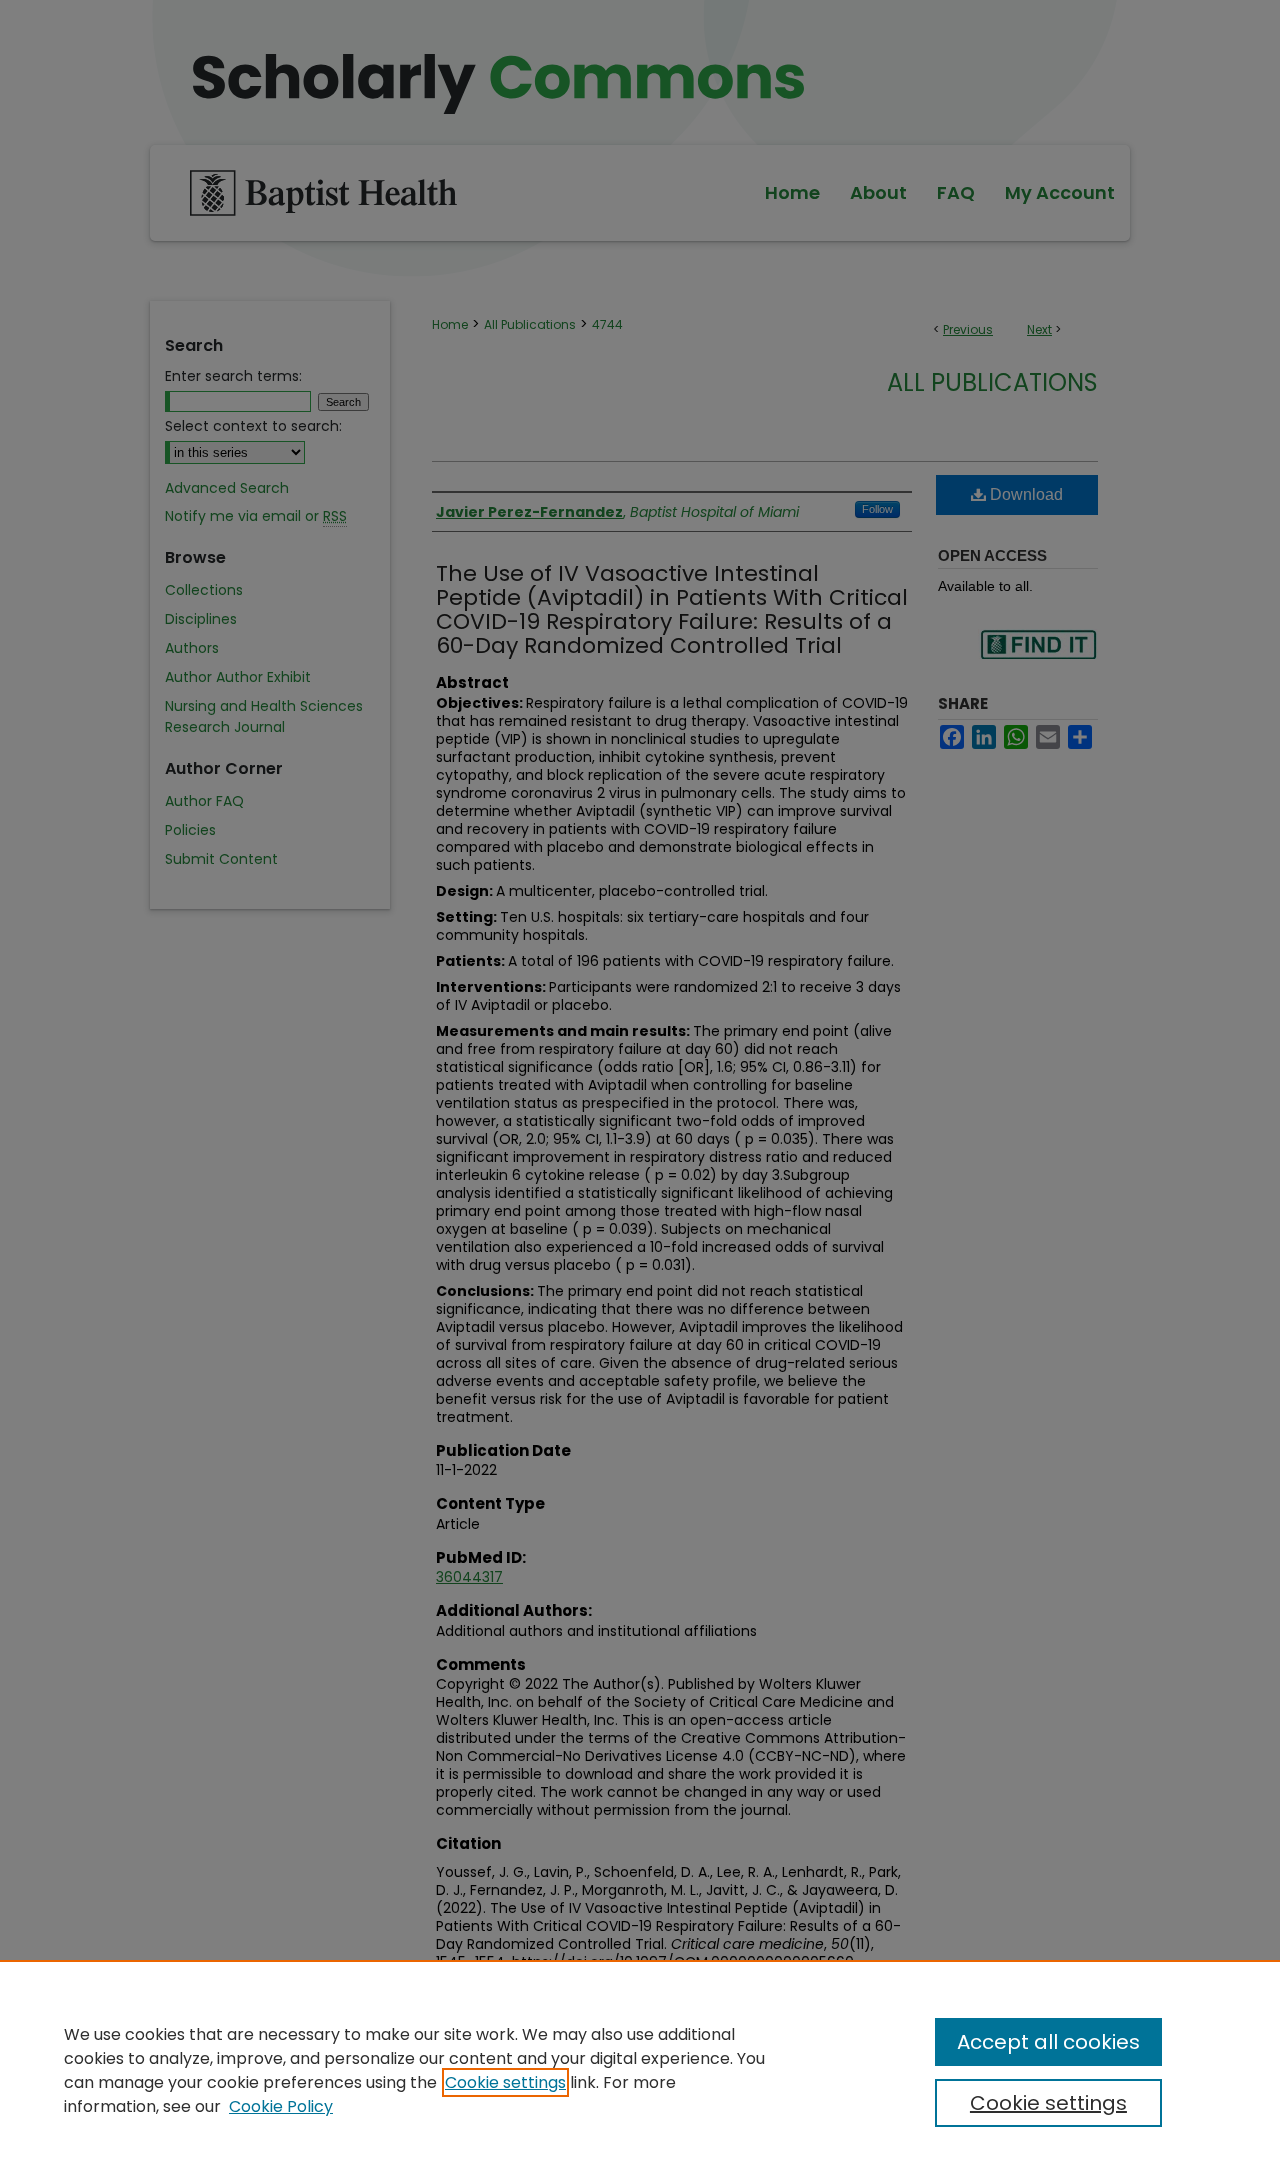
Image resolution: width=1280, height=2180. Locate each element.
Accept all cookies (1048, 2042)
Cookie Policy (281, 2106)
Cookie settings (505, 2082)
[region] (640, 2070)
